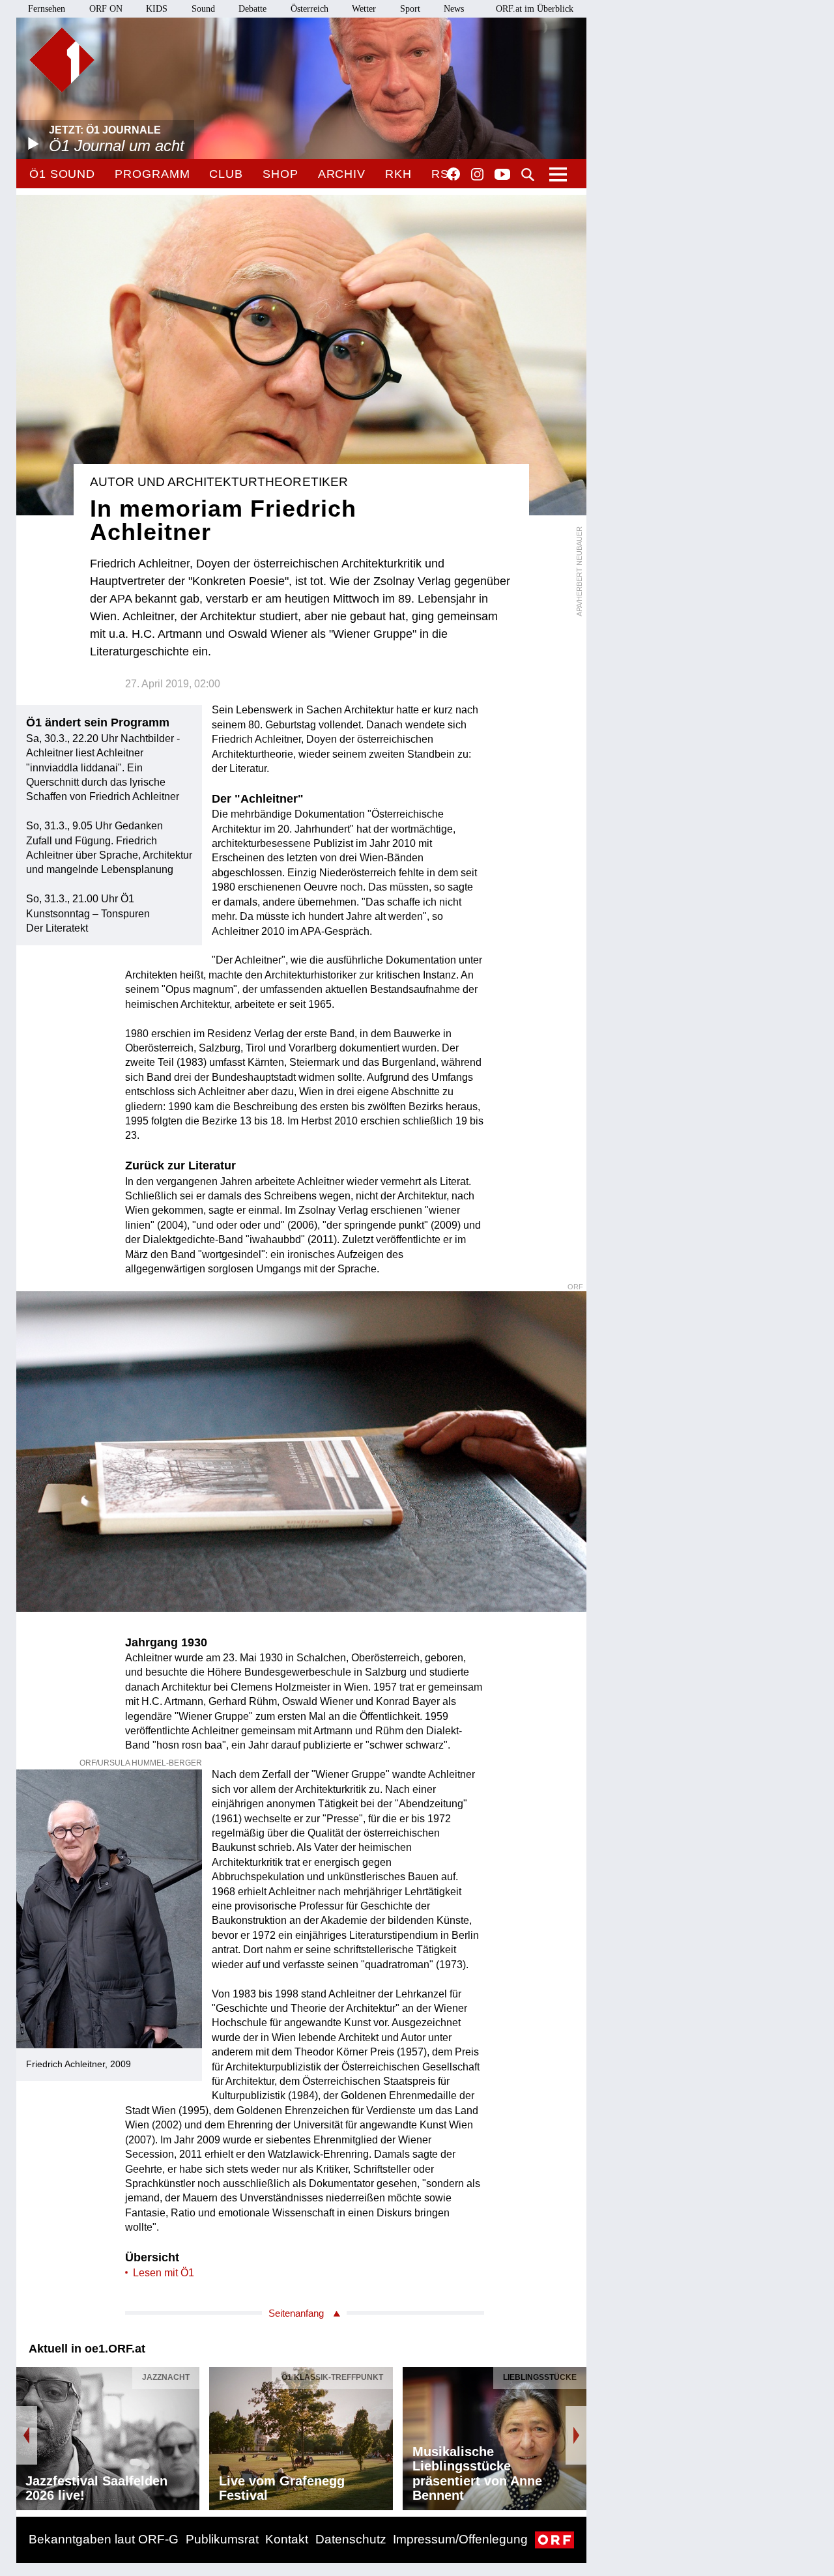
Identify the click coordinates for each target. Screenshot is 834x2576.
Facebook (453, 174)
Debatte (252, 9)
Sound (203, 9)
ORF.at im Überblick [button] (535, 9)
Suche (528, 175)
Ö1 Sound (62, 174)
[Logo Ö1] (62, 60)
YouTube (502, 175)
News (454, 9)
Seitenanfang (296, 2313)
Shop (280, 174)
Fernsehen (47, 9)
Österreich (309, 9)
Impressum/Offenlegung (460, 2539)
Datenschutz (351, 2539)
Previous (27, 2435)
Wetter (364, 9)
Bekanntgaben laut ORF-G (104, 2539)
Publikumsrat (222, 2539)
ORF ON (106, 9)
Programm (152, 174)
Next (576, 2435)
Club (226, 174)
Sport (410, 9)
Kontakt (287, 2539)
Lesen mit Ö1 (164, 2273)
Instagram (477, 175)
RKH (398, 174)
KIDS (157, 9)
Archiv (342, 174)
